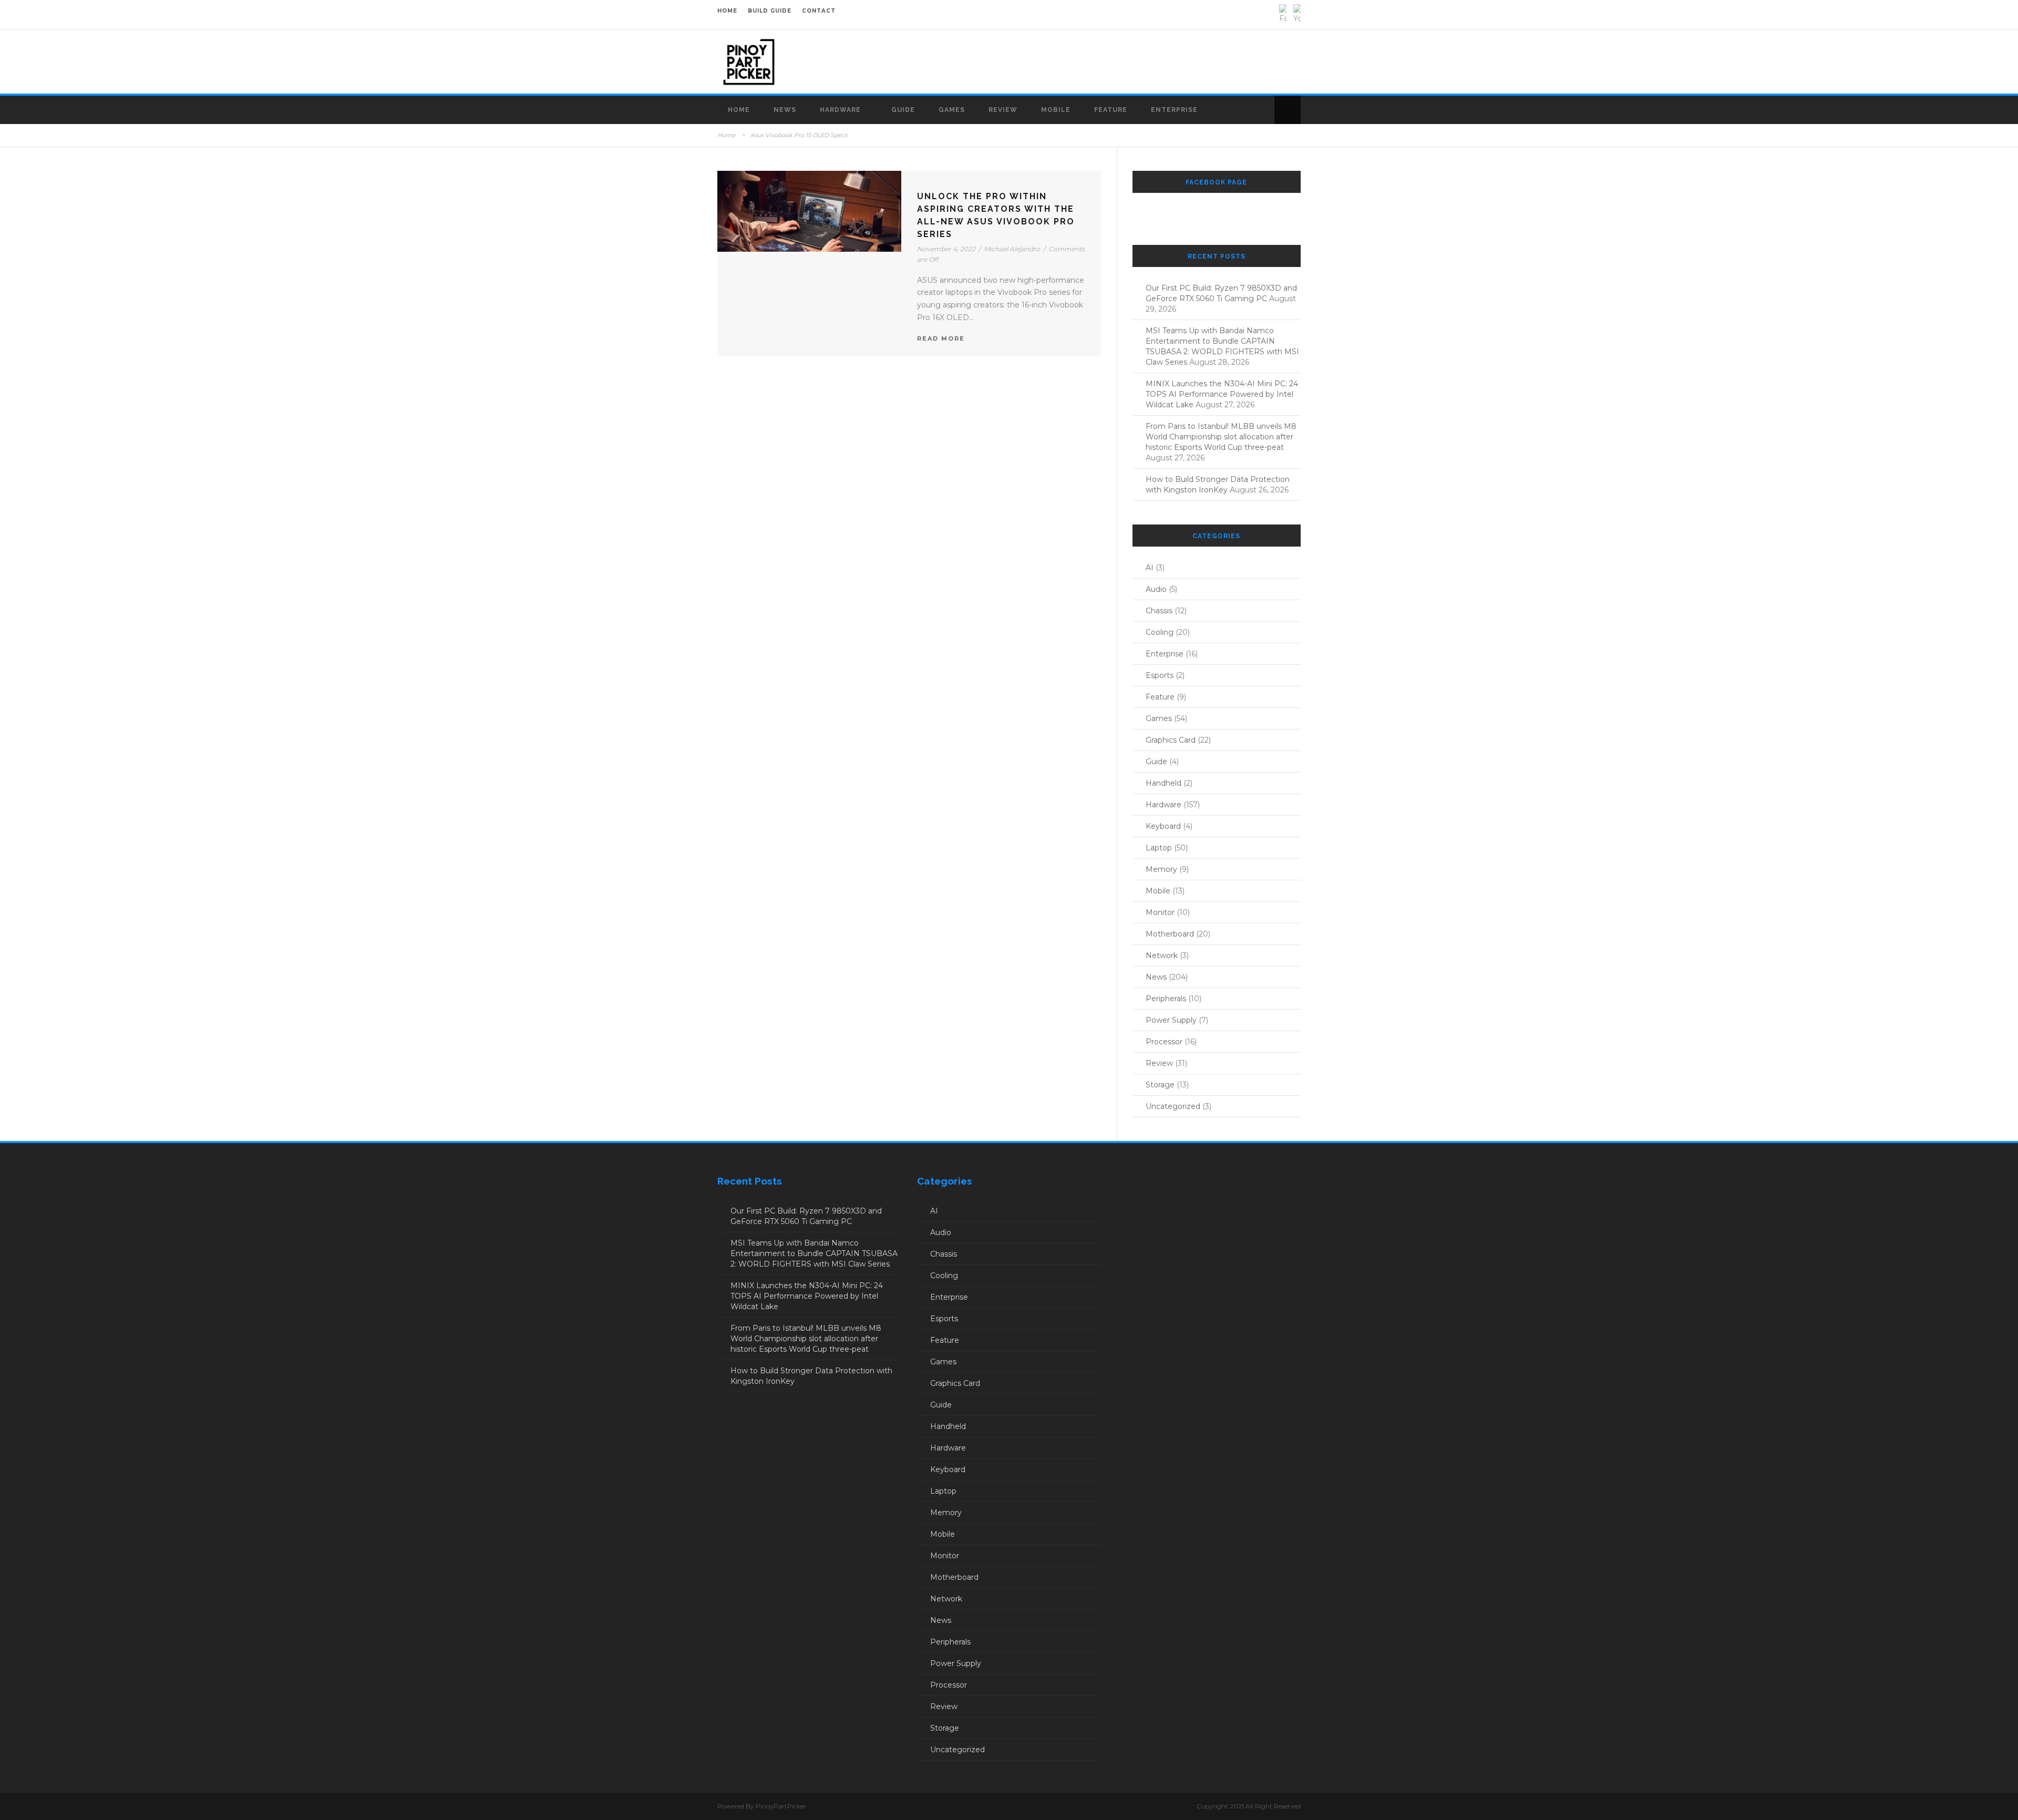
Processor (1164, 1042)
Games (952, 110)
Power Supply (1171, 1020)
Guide (903, 110)
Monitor (1160, 912)
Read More (941, 338)
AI (1150, 568)
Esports (1160, 675)
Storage (1160, 1085)
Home (739, 110)
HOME (727, 11)
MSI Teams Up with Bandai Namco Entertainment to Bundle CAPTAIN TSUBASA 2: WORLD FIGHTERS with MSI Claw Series (814, 1253)
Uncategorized (1173, 1106)
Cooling (1160, 632)
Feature (1111, 110)
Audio (1156, 589)
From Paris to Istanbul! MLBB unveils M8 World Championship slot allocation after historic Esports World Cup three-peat (1221, 437)
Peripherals (1166, 999)
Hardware (840, 110)
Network (1162, 955)
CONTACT (819, 11)
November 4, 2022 (946, 249)
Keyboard (1163, 826)
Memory (1161, 869)
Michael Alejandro (1012, 249)
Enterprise (1174, 110)
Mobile (1056, 110)
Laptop (1159, 848)
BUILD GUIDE (770, 11)
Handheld (1164, 783)
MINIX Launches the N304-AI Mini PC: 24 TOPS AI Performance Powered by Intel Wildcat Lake (1222, 394)
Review (1003, 110)
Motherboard (1170, 934)
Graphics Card (1171, 740)
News (785, 110)
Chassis (1159, 611)
